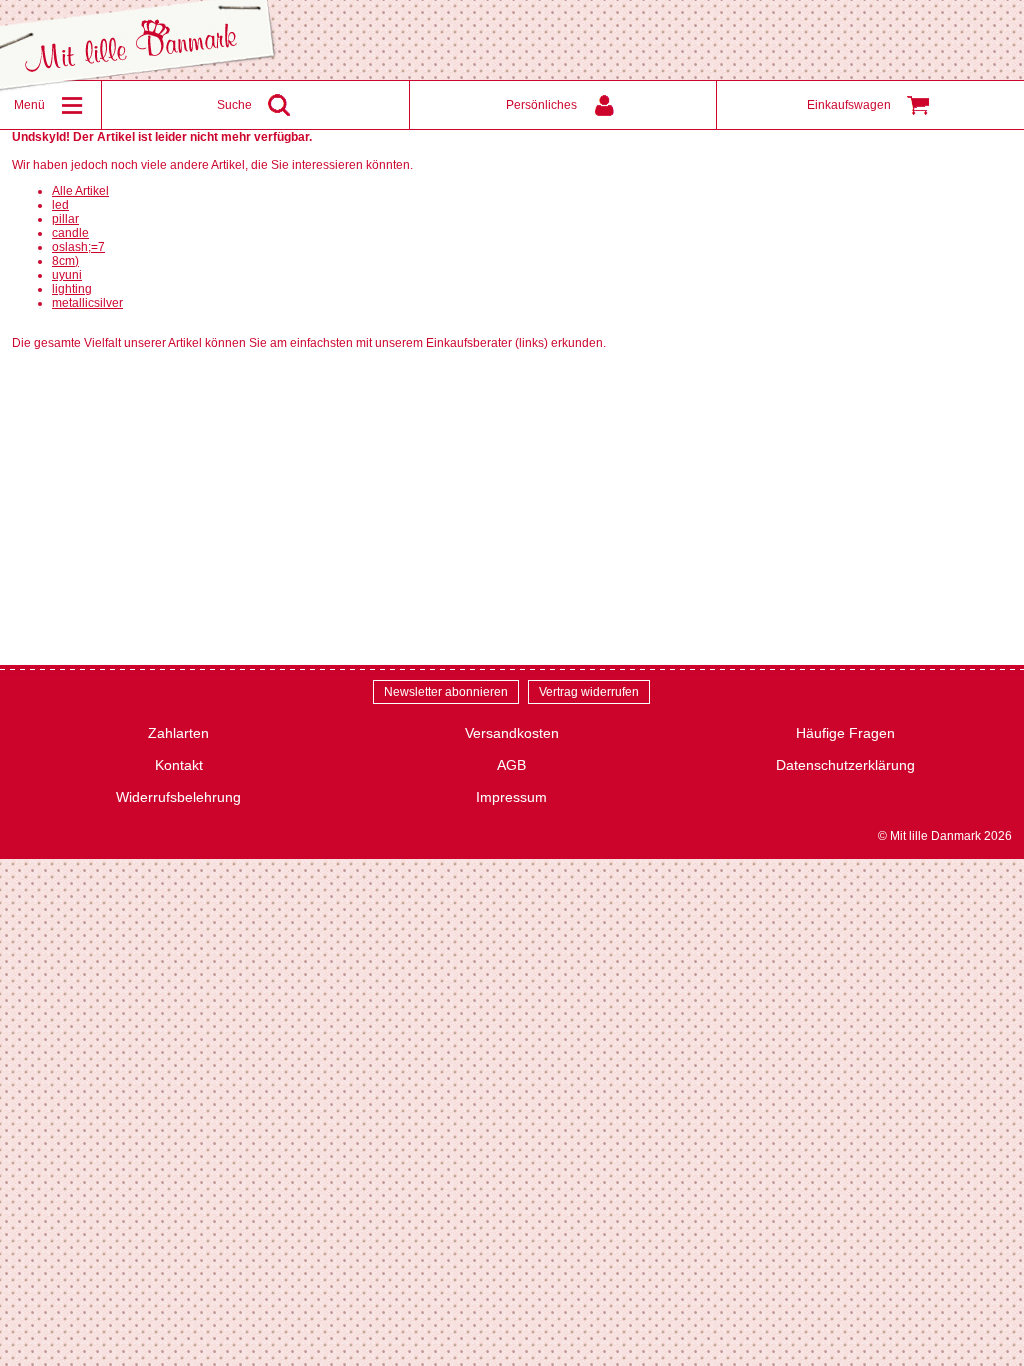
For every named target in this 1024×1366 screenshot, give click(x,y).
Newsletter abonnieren (446, 692)
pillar (65, 219)
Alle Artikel (80, 191)
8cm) (65, 261)
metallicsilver (87, 303)
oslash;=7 (78, 247)
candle (70, 233)
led (60, 205)
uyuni (67, 275)
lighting (72, 289)
